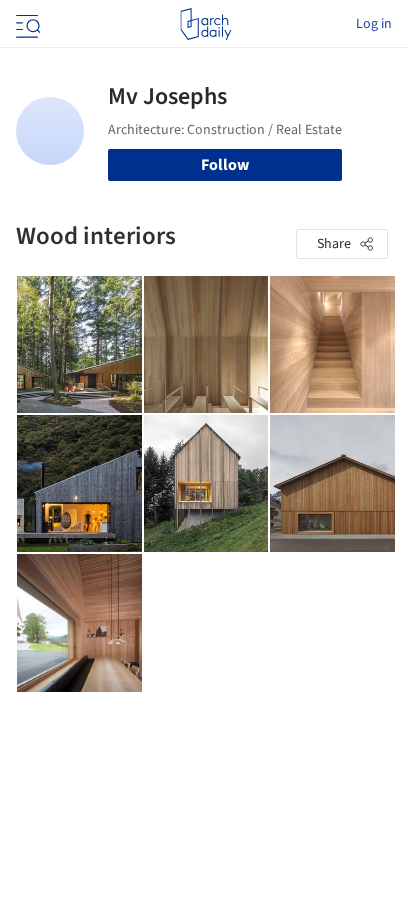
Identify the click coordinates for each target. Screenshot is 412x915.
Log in (374, 24)
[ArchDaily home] (205, 24)
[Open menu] (26, 24)
